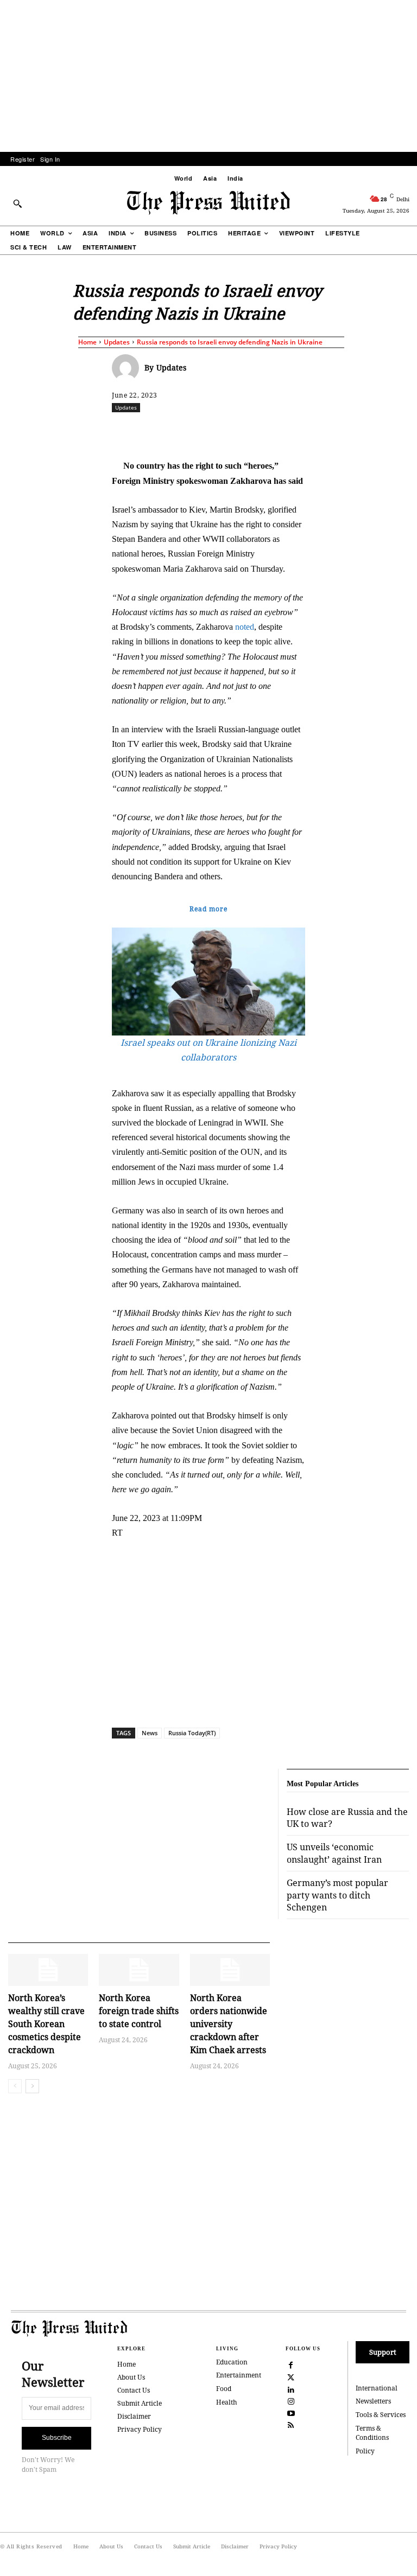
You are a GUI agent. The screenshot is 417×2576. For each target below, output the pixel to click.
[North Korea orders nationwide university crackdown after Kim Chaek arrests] (230, 1970)
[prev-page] (15, 2086)
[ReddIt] (238, 431)
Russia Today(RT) (192, 1733)
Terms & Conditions (372, 2433)
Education (232, 2362)
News (150, 1733)
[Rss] (291, 2424)
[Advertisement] (208, 76)
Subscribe (57, 2438)
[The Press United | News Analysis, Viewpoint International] (208, 203)
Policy (365, 2451)
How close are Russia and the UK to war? (347, 1818)
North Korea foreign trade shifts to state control (139, 2011)
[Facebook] (188, 431)
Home (87, 342)
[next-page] (32, 2086)
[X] (213, 431)
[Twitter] (291, 2376)
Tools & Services (381, 2415)
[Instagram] (291, 2400)
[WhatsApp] (263, 431)
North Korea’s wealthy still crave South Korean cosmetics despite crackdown (46, 2024)
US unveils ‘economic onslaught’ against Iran (334, 1853)
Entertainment (239, 2375)
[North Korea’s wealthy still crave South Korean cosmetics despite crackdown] (48, 1970)
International (377, 2388)
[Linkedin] (288, 431)
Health (227, 2402)
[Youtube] (291, 2412)
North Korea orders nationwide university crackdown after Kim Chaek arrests (229, 2024)
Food (224, 2389)
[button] (17, 203)
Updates (117, 342)
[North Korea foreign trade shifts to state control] (139, 1970)
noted (245, 627)
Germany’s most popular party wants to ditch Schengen (337, 1895)
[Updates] (128, 368)
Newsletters (373, 2401)
